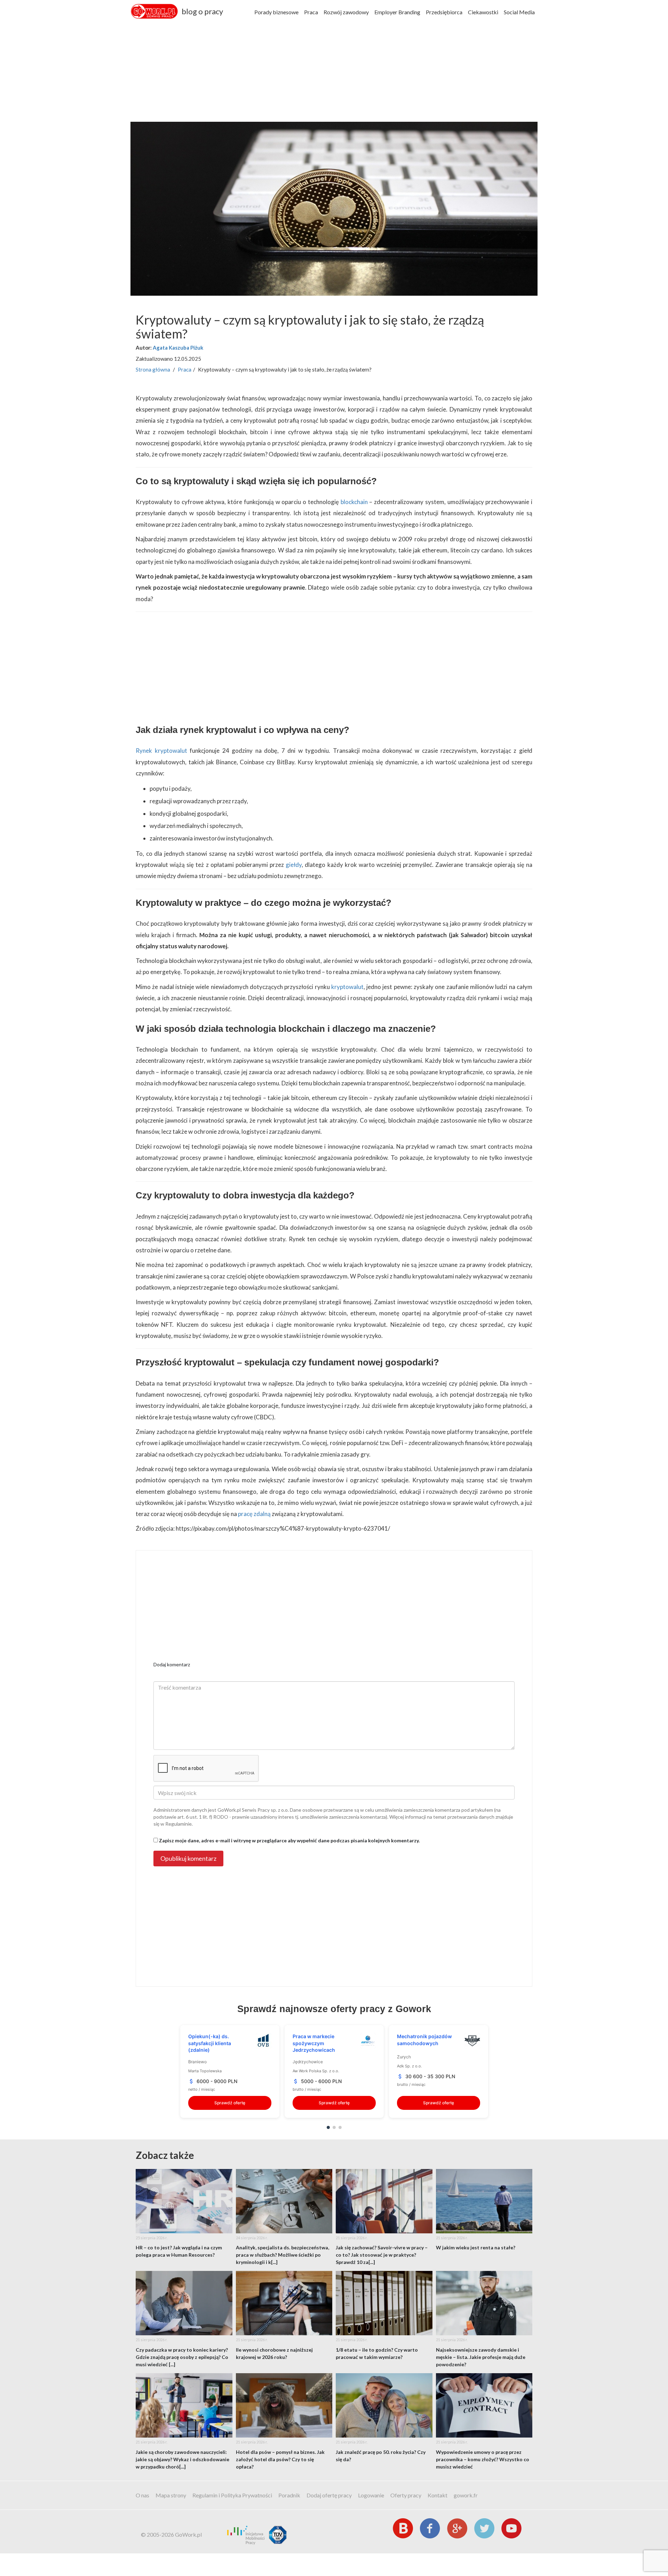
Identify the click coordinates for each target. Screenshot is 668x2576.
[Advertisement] (334, 73)
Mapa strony (171, 2495)
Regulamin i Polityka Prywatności (232, 2495)
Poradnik (289, 2495)
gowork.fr (466, 2495)
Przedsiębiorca (444, 12)
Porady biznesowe (276, 12)
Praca (311, 12)
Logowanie (371, 2495)
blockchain (354, 502)
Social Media (519, 12)
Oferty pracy (406, 2495)
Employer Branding (397, 12)
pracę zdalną (254, 1514)
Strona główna (153, 369)
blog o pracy (202, 11)
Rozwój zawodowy (346, 12)
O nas (142, 2495)
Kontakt (438, 2495)
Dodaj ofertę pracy (329, 2495)
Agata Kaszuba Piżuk (178, 348)
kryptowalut (347, 987)
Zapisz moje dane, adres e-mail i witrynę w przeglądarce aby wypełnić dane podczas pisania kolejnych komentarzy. (289, 1840)
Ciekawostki (483, 12)
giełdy (294, 865)
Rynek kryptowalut (161, 751)
